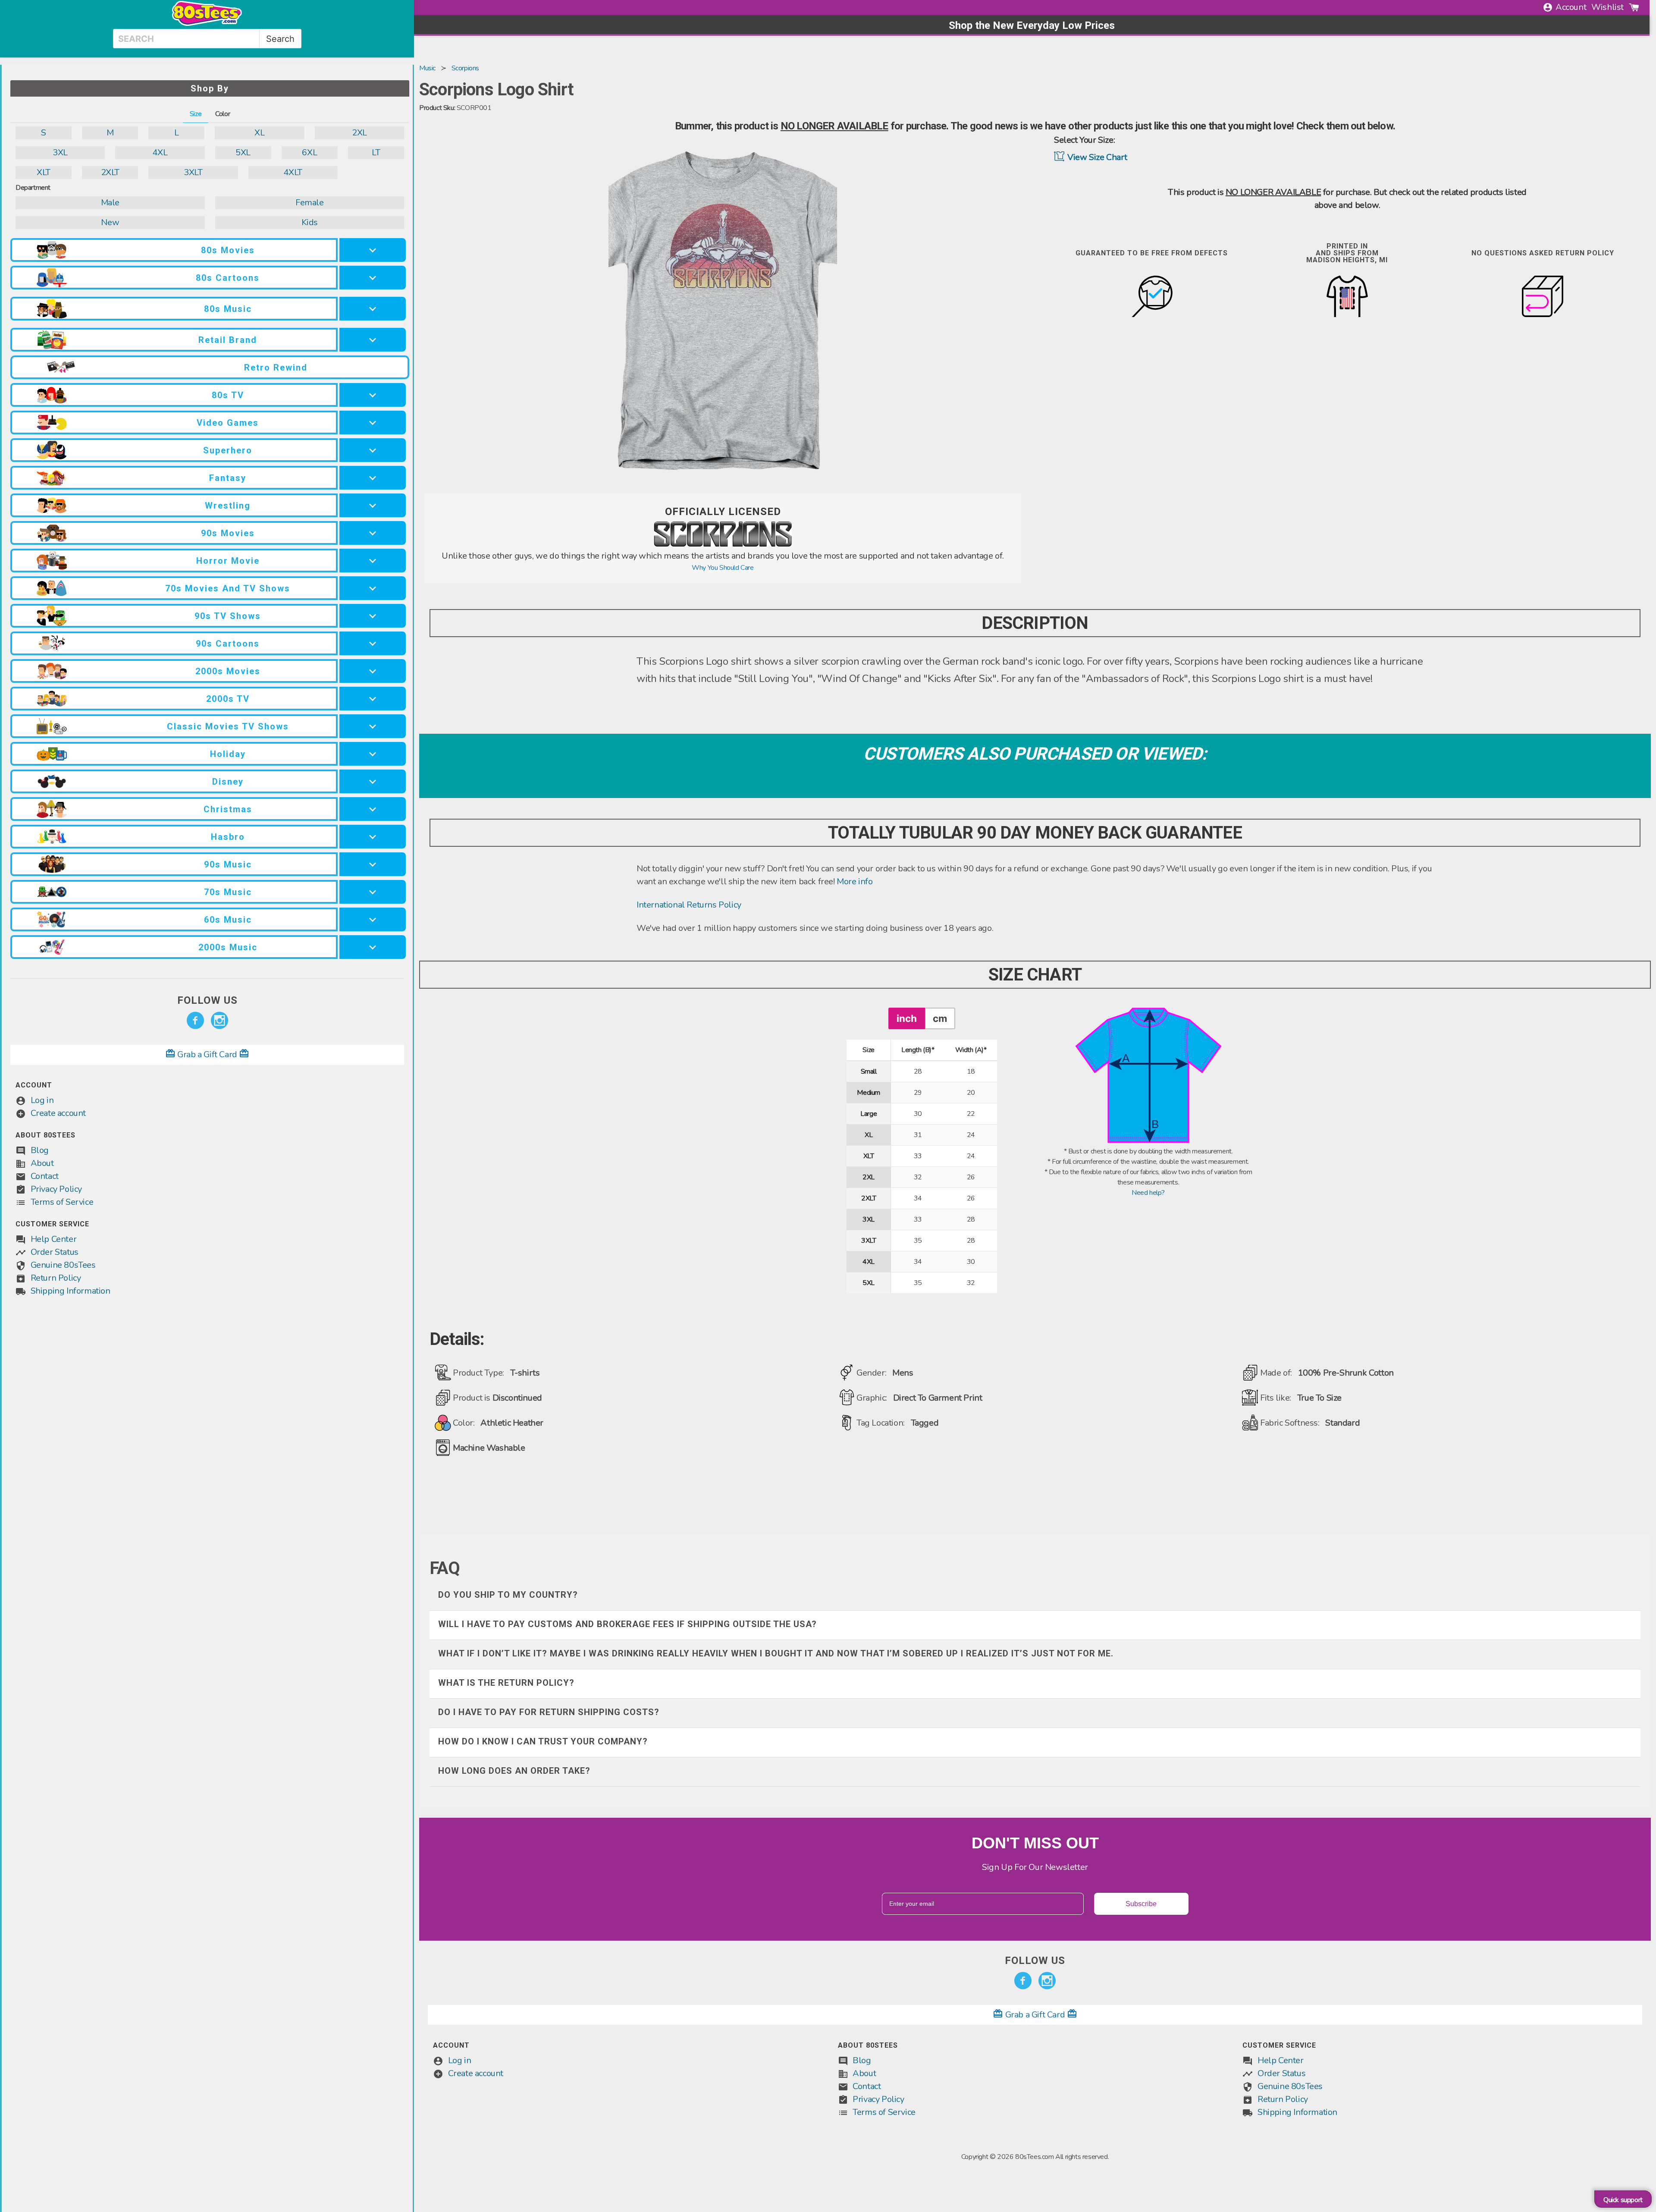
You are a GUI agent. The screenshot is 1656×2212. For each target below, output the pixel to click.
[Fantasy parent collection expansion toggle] (373, 478)
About (42, 1163)
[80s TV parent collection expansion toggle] (373, 395)
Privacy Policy (56, 1189)
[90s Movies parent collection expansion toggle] (373, 533)
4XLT (293, 172)
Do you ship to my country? (508, 1595)
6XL (309, 152)
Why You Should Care (723, 568)
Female (310, 203)
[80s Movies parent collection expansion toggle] (373, 250)
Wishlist (1607, 7)
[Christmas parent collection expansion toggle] (373, 809)
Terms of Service (62, 1202)
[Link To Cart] (1634, 7)
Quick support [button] (1623, 2200)
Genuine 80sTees (63, 1265)
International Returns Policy (689, 905)
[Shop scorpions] (723, 544)
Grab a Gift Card (207, 1054)
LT (376, 152)
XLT (44, 172)
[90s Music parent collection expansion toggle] (373, 864)
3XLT (193, 172)
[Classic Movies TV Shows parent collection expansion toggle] (373, 726)
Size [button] (196, 114)
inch (907, 1018)
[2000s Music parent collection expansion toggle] (373, 947)
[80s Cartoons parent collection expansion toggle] (373, 278)
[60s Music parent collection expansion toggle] (373, 919)
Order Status (55, 1252)
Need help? (1148, 1193)
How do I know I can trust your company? (543, 1741)
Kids (310, 222)
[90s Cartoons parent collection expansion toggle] (373, 643)
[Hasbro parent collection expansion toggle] (373, 837)
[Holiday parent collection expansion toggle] (373, 754)
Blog (40, 1150)
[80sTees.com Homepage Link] (207, 24)
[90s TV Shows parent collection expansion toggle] (373, 616)
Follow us (207, 1000)
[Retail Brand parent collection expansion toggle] (373, 340)
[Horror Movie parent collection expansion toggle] (373, 561)
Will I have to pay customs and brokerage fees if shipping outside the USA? (627, 1624)
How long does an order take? (514, 1771)
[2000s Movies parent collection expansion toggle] (373, 671)
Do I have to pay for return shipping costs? (549, 1712)
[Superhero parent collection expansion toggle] (373, 450)
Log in (42, 1100)
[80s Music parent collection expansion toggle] (373, 309)
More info (855, 881)
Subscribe (1141, 1904)
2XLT (110, 172)
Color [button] (223, 114)
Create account (58, 1113)
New (110, 222)
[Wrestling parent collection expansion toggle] (373, 505)
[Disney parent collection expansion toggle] (373, 781)
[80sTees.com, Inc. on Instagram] (220, 1021)
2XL (359, 133)
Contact (45, 1176)
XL (259, 133)
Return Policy (56, 1278)
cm (940, 1018)
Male (110, 203)
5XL (243, 152)
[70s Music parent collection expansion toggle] (373, 892)
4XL (160, 152)
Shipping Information (71, 1291)
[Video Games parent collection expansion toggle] (373, 423)
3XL (60, 152)
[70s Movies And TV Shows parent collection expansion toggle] (373, 588)
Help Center (54, 1239)
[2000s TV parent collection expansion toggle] (373, 699)
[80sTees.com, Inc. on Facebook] (195, 1021)
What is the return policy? (506, 1683)
